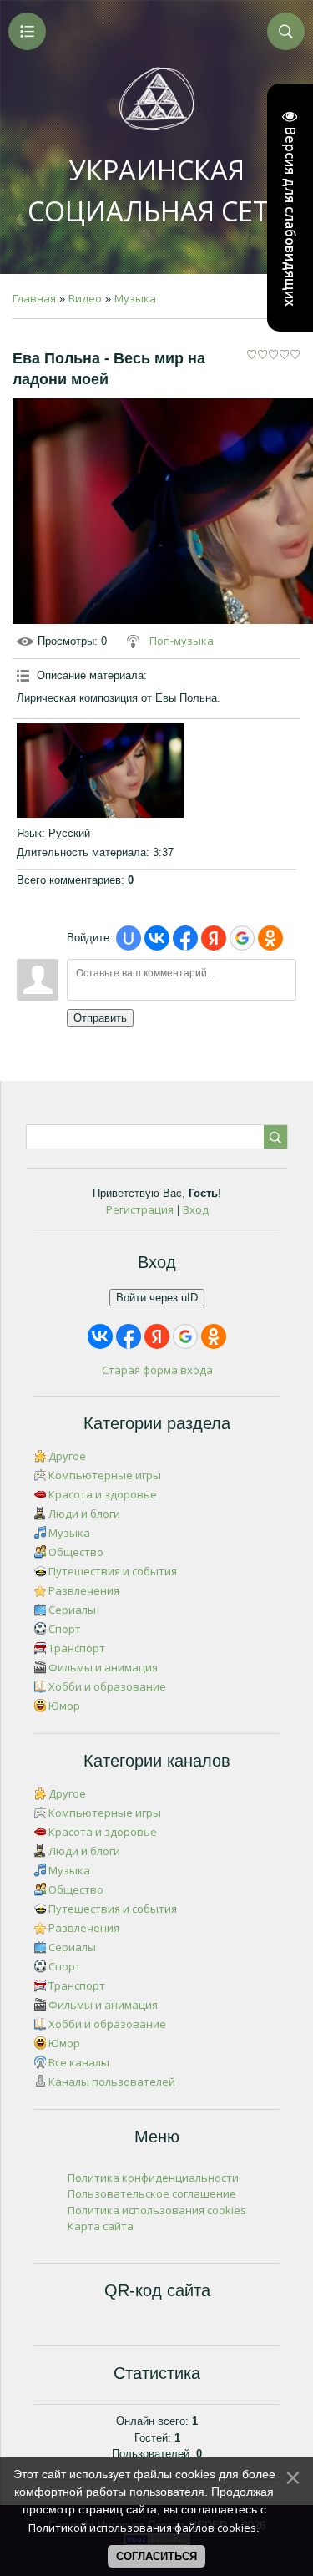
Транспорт (77, 1648)
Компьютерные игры (105, 1475)
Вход (196, 1209)
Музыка (135, 298)
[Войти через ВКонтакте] (157, 938)
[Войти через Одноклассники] (270, 938)
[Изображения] (100, 770)
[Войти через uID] (129, 938)
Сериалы (72, 1610)
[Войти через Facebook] (185, 938)
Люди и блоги (84, 1514)
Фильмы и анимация (103, 1667)
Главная (34, 298)
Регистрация (140, 1209)
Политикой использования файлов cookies (142, 2528)
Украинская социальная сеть (156, 190)
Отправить (100, 1018)
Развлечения (84, 1590)
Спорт (65, 1629)
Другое (67, 1456)
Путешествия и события (113, 1571)
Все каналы (79, 2062)
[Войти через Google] (242, 938)
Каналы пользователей (112, 2082)
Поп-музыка (182, 641)
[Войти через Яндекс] (214, 938)
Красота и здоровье (103, 1494)
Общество (76, 1552)
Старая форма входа (157, 1370)
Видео (85, 298)
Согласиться (156, 2556)
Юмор (64, 1706)
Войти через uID (157, 1298)
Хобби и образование (107, 1686)
